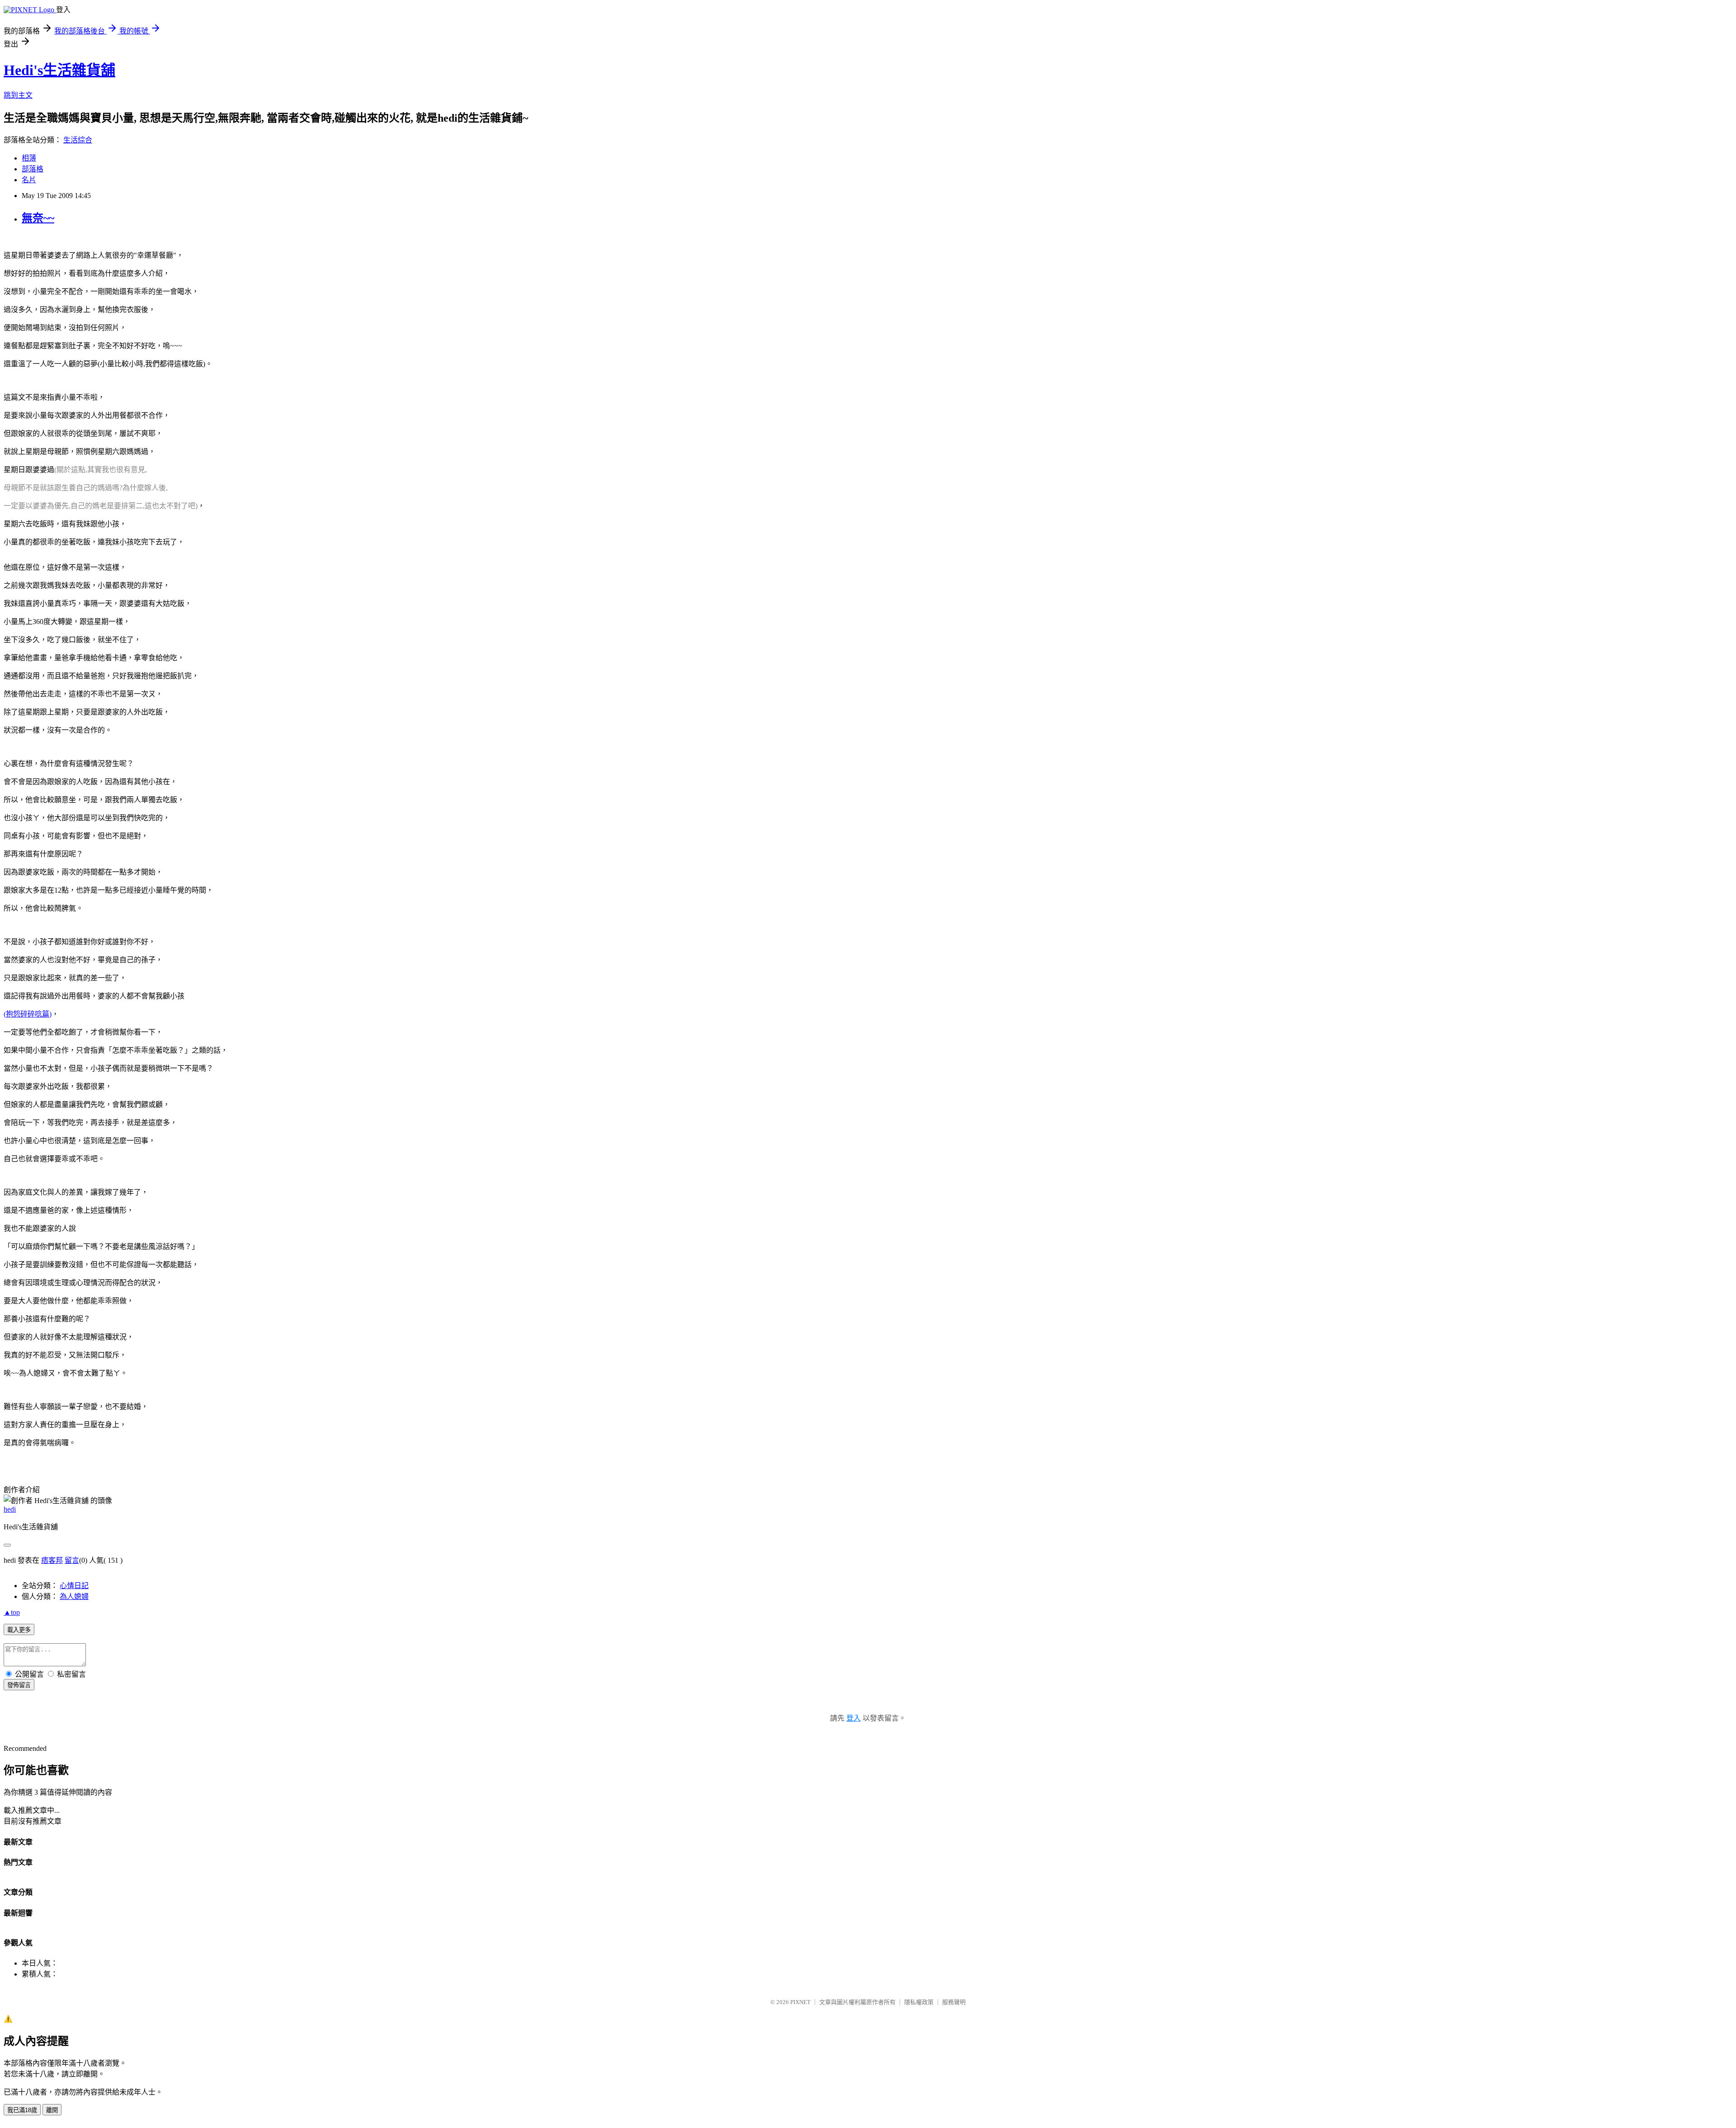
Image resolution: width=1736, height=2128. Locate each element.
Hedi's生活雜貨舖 (59, 70)
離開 (52, 2110)
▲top (12, 1612)
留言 (72, 1560)
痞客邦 (52, 1560)
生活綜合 (78, 140)
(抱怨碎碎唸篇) (28, 1014)
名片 (29, 180)
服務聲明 (954, 2002)
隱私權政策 (919, 2002)
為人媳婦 (74, 1596)
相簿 (29, 158)
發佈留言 (19, 1685)
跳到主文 (18, 95)
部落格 (33, 169)
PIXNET (800, 2002)
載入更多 (19, 1630)
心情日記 (74, 1586)
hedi (10, 1509)
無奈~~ (38, 218)
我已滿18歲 (22, 2110)
